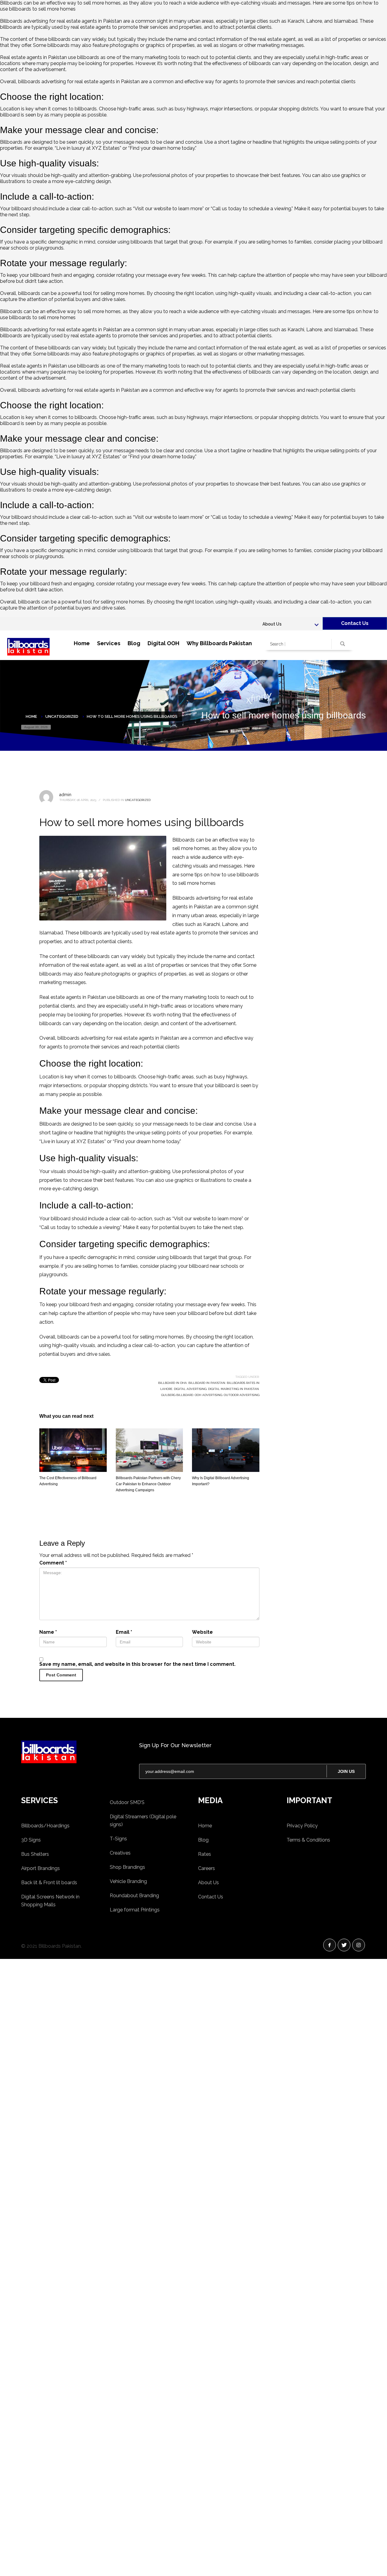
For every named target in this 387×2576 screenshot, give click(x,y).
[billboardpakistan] (76, 1752)
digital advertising (190, 1389)
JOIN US (346, 1771)
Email (124, 1632)
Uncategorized (138, 800)
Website (202, 1632)
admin (65, 795)
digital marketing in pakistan (233, 1389)
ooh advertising (208, 1395)
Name (48, 1632)
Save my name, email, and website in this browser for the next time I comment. (137, 1664)
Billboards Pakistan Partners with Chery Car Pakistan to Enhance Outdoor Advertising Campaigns (148, 1484)
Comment (53, 1563)
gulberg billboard (177, 1395)
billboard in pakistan (207, 1383)
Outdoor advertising (242, 1395)
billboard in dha (172, 1383)
